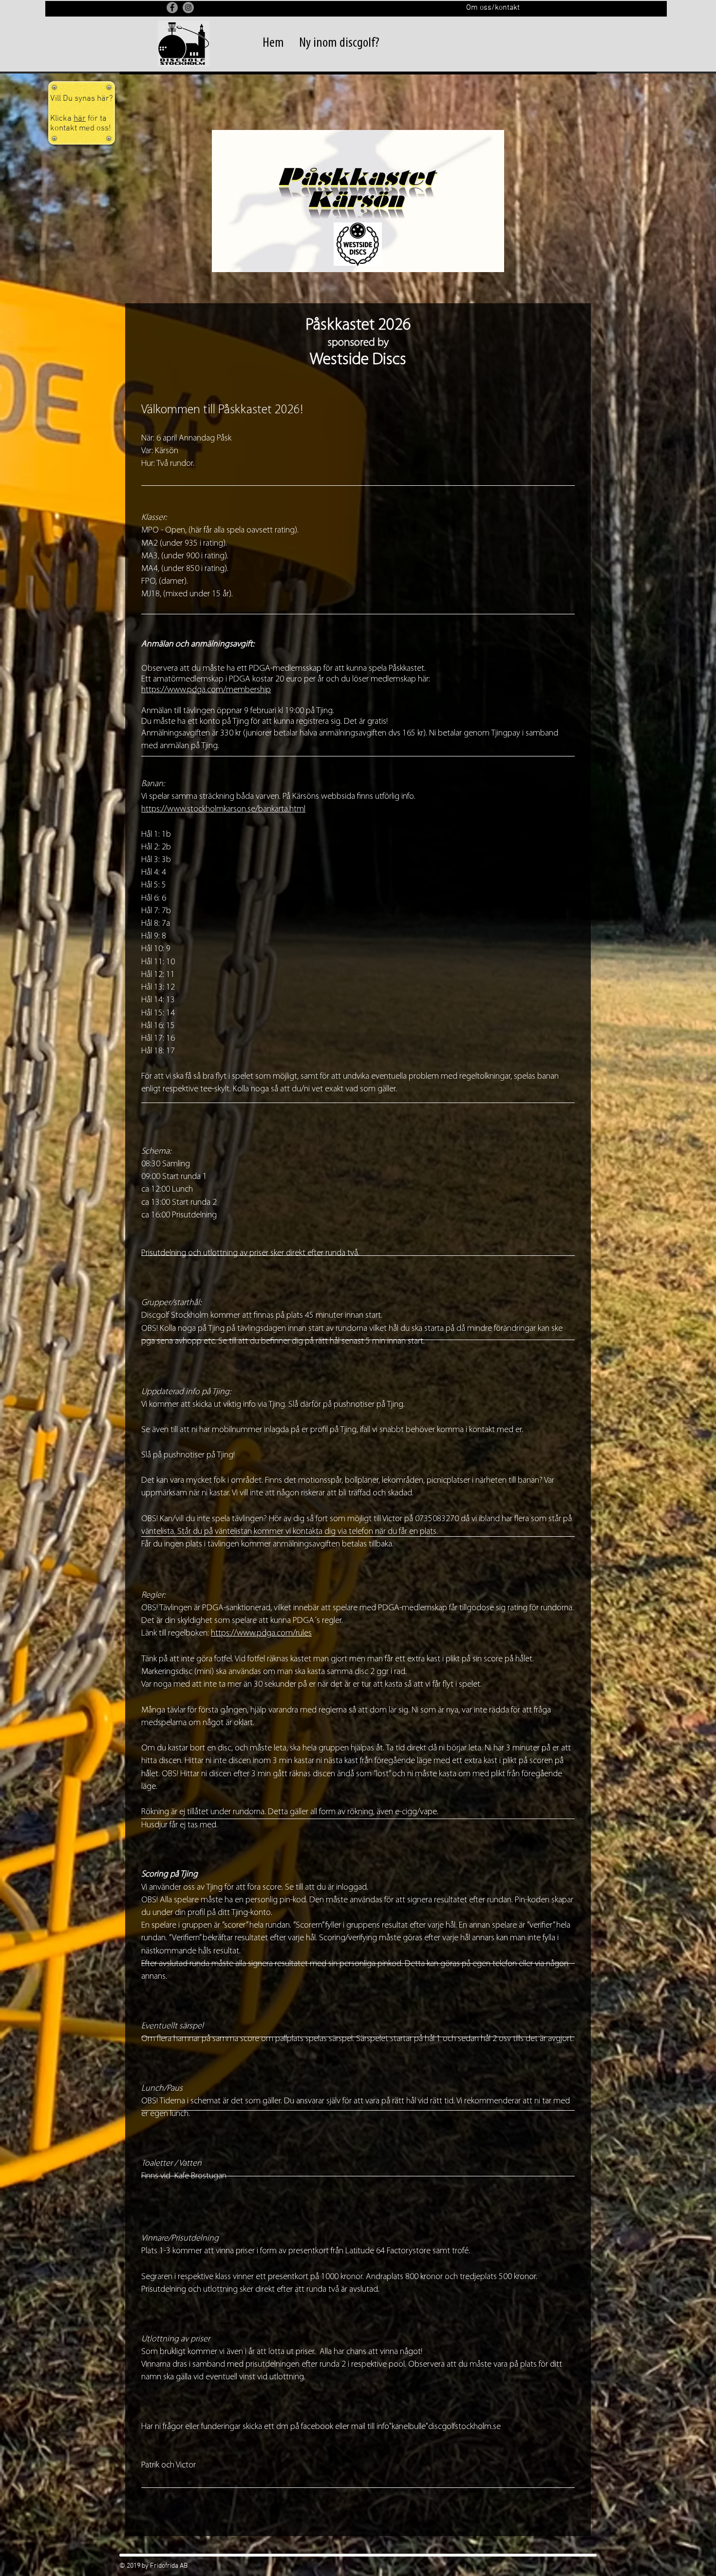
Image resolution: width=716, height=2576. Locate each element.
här (80, 119)
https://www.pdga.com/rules (261, 1634)
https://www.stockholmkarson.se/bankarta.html (223, 810)
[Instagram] (188, 8)
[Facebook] (172, 8)
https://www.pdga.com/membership (206, 690)
